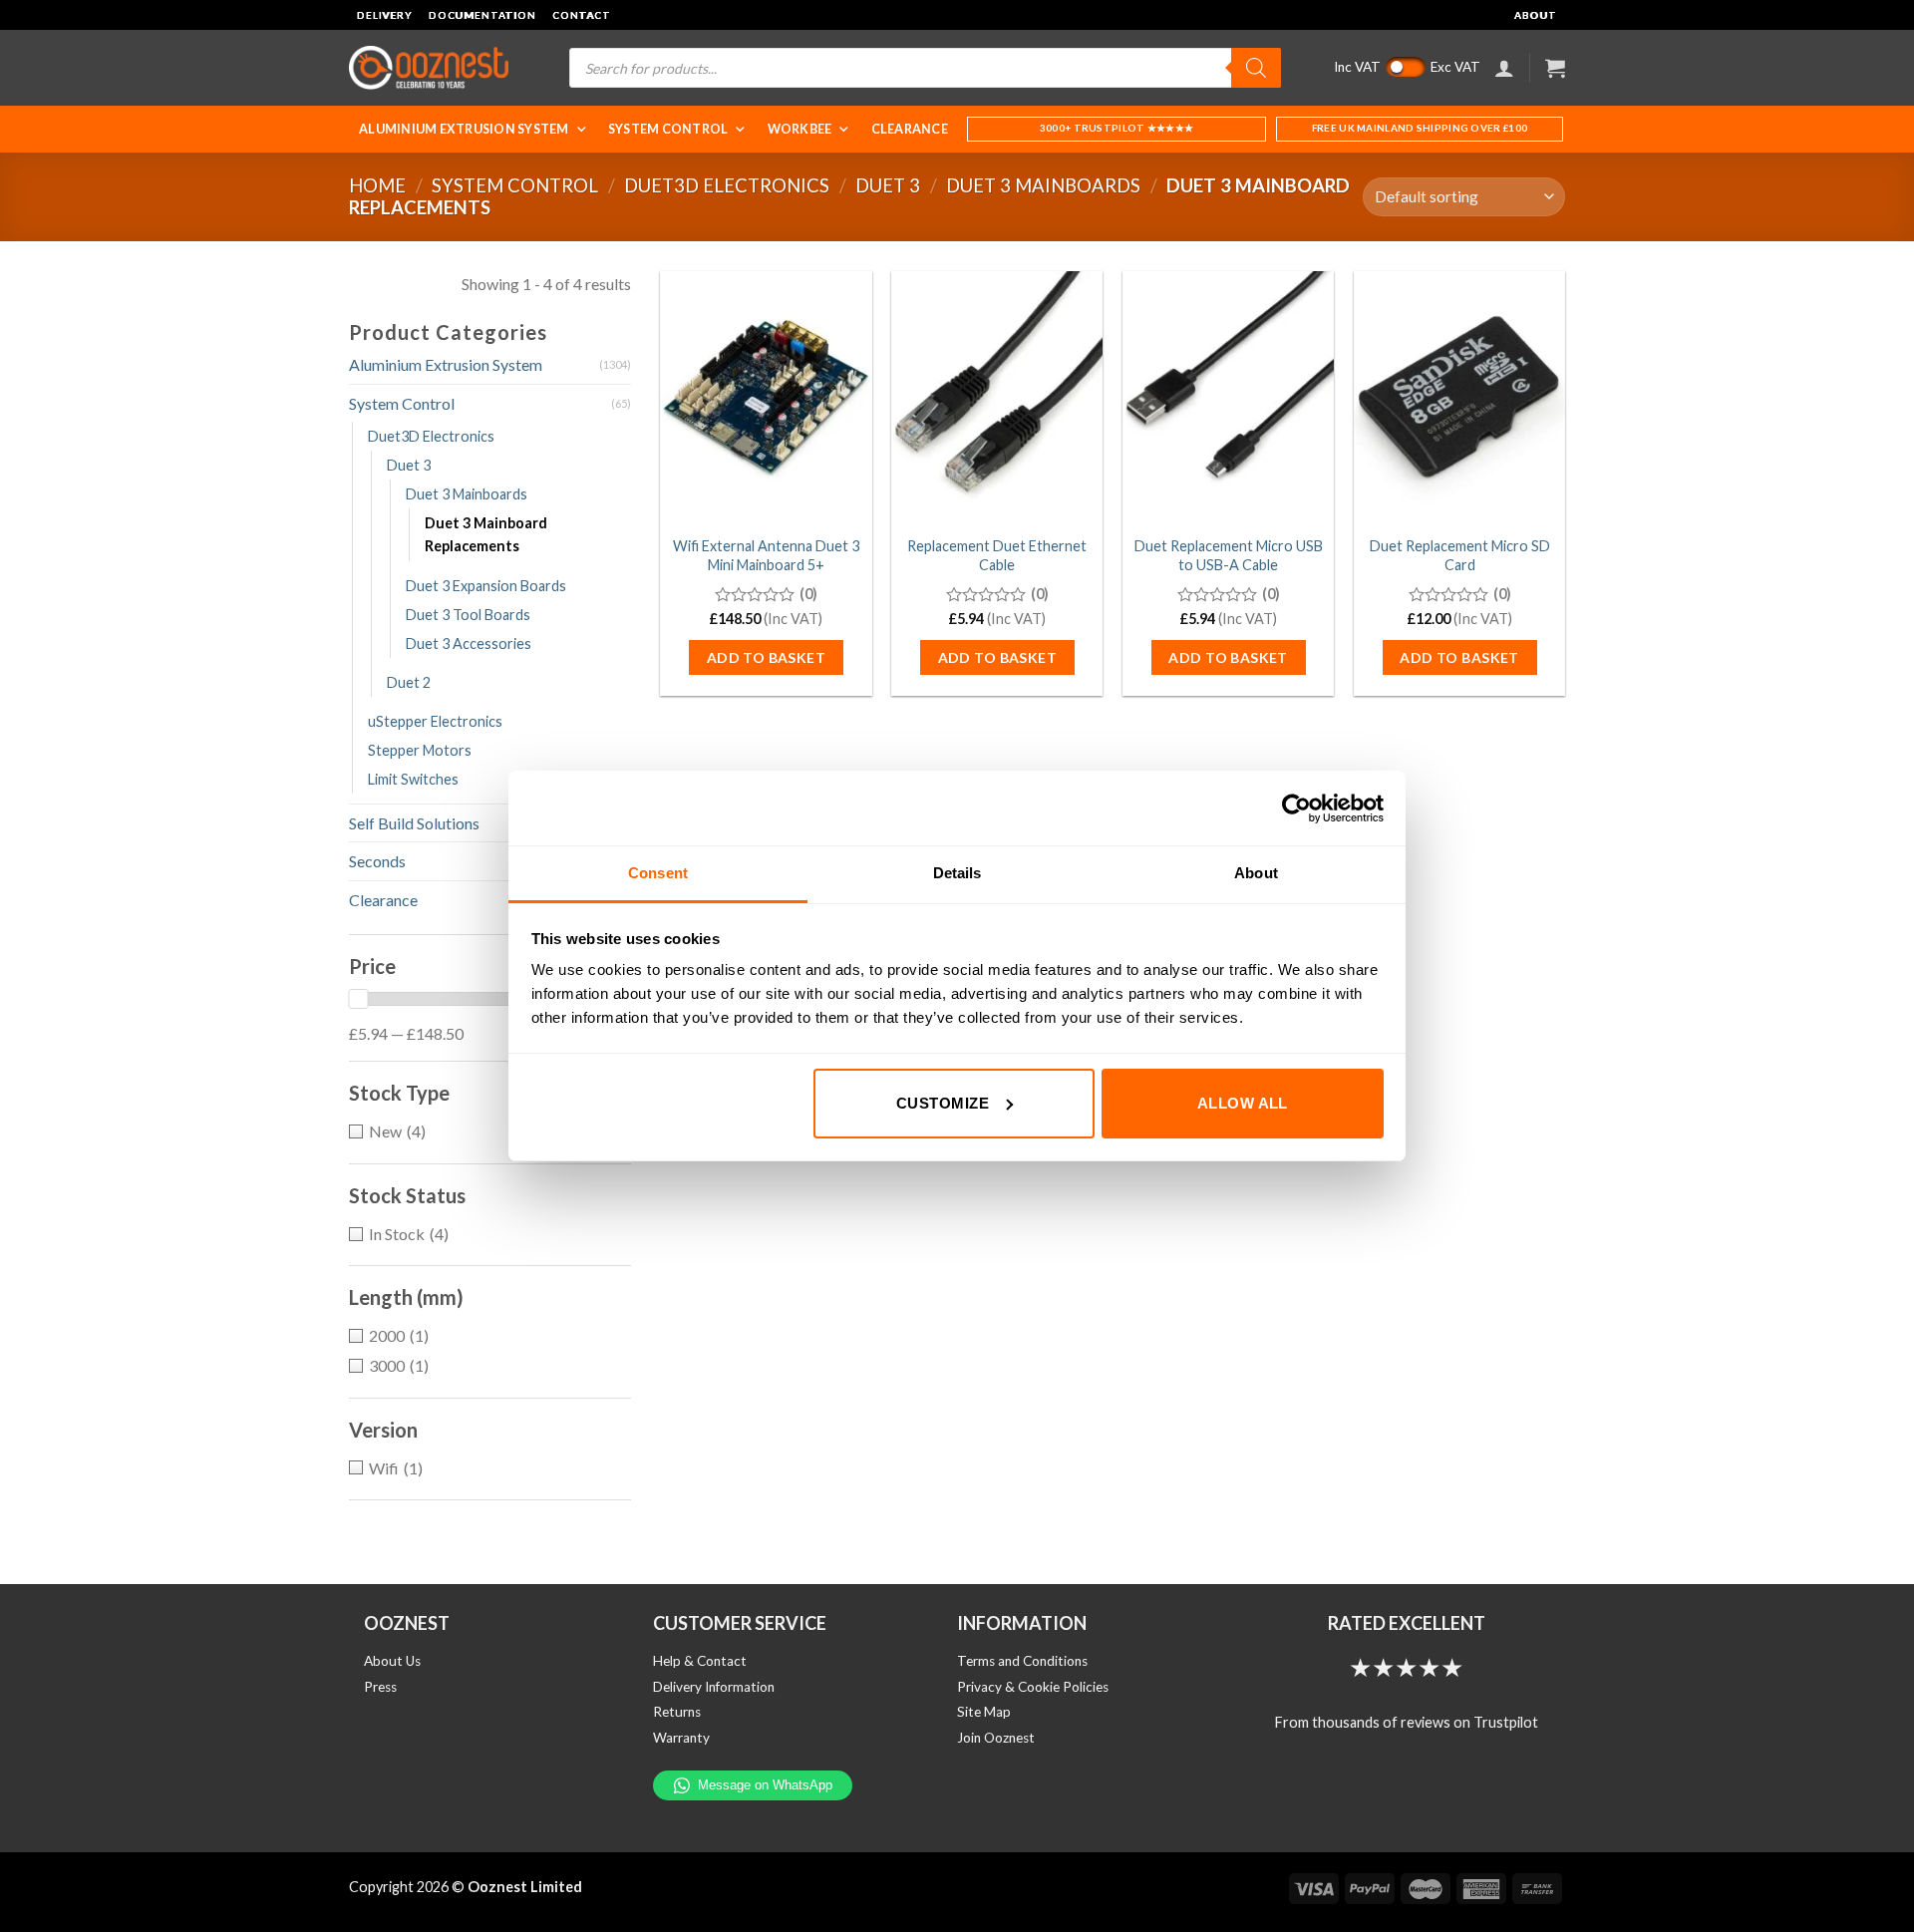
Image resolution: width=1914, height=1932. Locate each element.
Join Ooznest (996, 1738)
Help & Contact (700, 1661)
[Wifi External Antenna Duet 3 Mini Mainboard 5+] (766, 398)
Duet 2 (409, 682)
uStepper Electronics (435, 721)
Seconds (377, 861)
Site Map (984, 1712)
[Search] (1256, 68)
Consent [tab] (658, 873)
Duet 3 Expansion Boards (486, 586)
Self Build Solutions (414, 823)
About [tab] (1256, 873)
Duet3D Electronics (727, 185)
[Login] (1504, 68)
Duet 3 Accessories (469, 644)
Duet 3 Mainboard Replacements (486, 534)
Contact (582, 15)
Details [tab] (957, 873)
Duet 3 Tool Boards (468, 615)
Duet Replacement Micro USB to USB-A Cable (1229, 555)
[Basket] (1555, 68)
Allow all (1243, 1103)
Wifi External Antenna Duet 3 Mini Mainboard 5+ (766, 555)
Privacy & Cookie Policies (1033, 1687)
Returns (677, 1712)
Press (380, 1687)
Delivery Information (714, 1687)
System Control (668, 129)
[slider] (358, 999)
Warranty (681, 1738)
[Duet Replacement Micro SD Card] (1459, 398)
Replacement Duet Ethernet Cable (997, 555)
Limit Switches (413, 779)
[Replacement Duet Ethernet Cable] (997, 398)
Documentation (482, 15)
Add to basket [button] (766, 657)
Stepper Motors (420, 750)
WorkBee (800, 129)
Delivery (385, 15)
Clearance (910, 129)
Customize (943, 1103)
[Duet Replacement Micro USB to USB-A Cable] (1228, 398)
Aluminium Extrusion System (464, 129)
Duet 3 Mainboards (1043, 185)
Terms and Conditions (1022, 1661)
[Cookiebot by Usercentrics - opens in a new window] (1296, 808)
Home (377, 185)
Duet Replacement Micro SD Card (1460, 555)
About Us (392, 1661)
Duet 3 (888, 185)
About (1536, 15)
